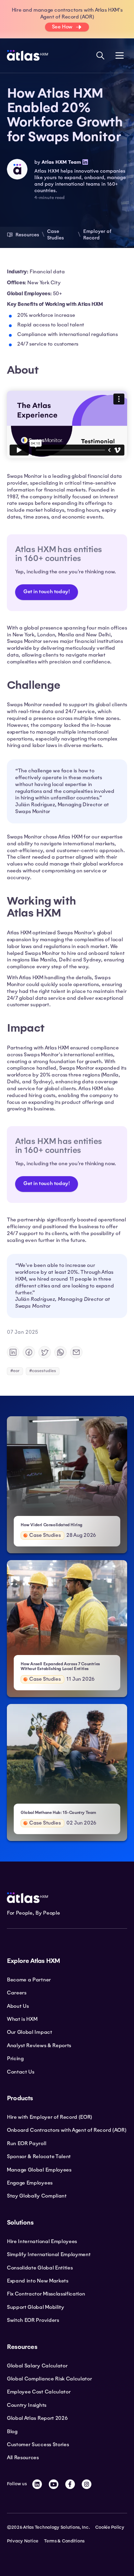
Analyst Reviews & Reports (39, 2045)
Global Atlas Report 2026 (37, 2418)
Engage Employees (30, 2183)
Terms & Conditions (64, 2541)
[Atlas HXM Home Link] (27, 55)
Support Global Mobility (36, 2307)
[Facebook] (70, 2484)
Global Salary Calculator (37, 2366)
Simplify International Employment (49, 2254)
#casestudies (43, 1371)
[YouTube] (54, 2484)
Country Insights (27, 2405)
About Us (18, 2006)
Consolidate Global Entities (40, 2268)
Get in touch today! (47, 592)
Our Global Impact (30, 2032)
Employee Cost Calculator (39, 2392)
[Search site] (100, 55)
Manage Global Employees (39, 2170)
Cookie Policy (110, 2527)
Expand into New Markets (38, 2281)
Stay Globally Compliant (37, 2196)
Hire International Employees (42, 2241)
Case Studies (55, 234)
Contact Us (21, 2072)
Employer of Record (97, 234)
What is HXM (22, 2019)
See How (62, 27)
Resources (27, 235)
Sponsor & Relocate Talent (39, 2156)
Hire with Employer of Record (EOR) (49, 2117)
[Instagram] (87, 2484)
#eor (15, 1371)
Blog (12, 2431)
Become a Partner (29, 1980)
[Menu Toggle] (120, 55)
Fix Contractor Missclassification (46, 2294)
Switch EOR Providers (33, 2320)
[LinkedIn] (37, 2484)
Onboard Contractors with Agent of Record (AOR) (66, 2130)
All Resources (23, 2457)
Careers (17, 1993)
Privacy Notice (23, 2541)
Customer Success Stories (38, 2444)
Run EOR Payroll (26, 2143)
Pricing (15, 2058)
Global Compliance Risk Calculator (49, 2379)
